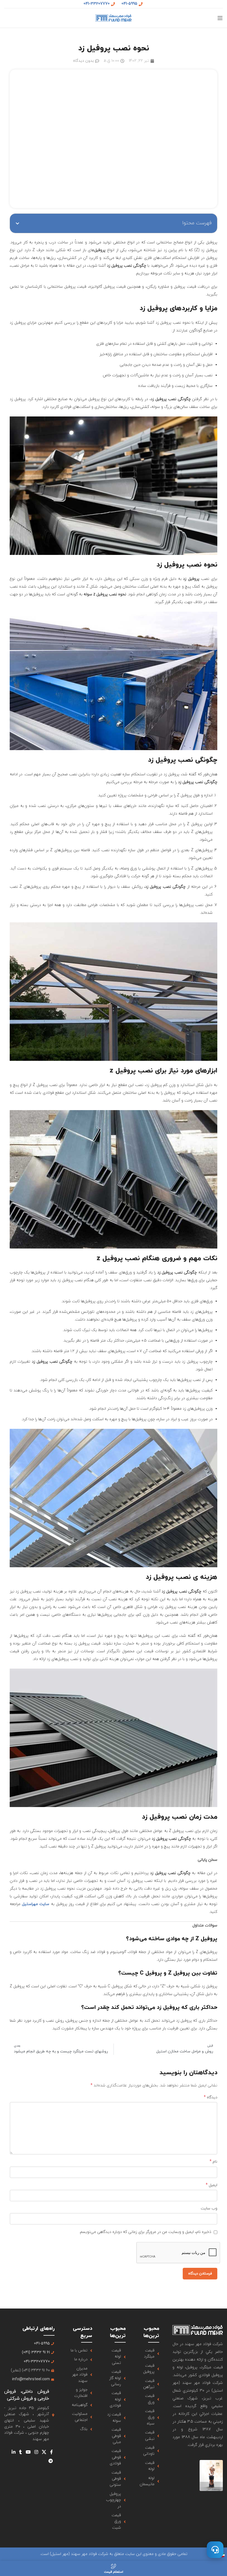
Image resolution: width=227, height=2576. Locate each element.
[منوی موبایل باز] (220, 18)
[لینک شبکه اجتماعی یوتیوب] (28, 2452)
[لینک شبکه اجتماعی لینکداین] (13, 2452)
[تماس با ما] (215, 2550)
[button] (17, 223)
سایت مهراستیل (36, 1904)
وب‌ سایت (209, 2208)
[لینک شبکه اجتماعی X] (44, 2452)
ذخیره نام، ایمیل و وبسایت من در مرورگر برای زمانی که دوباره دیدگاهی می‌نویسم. (145, 2232)
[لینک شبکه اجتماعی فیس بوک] (51, 2452)
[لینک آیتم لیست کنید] (149, 2354)
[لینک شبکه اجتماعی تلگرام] (51, 2461)
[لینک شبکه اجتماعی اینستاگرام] (36, 2452)
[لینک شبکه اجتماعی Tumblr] (21, 2452)
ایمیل (211, 2185)
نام (213, 2162)
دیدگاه (211, 2097)
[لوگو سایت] (114, 18)
